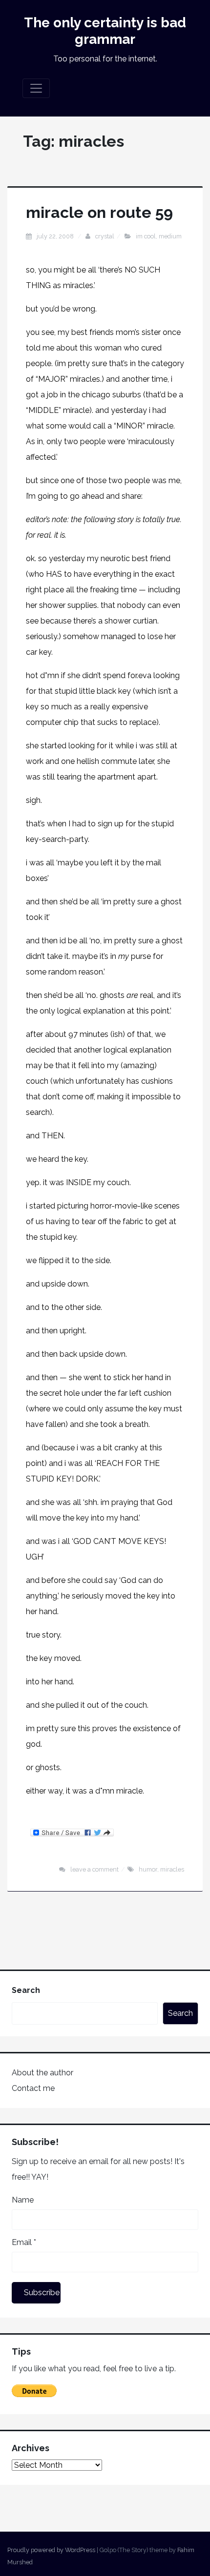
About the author (42, 2073)
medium (170, 236)
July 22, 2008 (56, 236)
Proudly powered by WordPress (51, 2550)
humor (148, 1869)
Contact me (33, 2088)
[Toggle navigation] (36, 88)
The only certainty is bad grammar (105, 31)
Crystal (105, 236)
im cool (146, 236)
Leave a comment (94, 1869)
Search (26, 1990)
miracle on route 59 (99, 212)
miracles (172, 1869)
